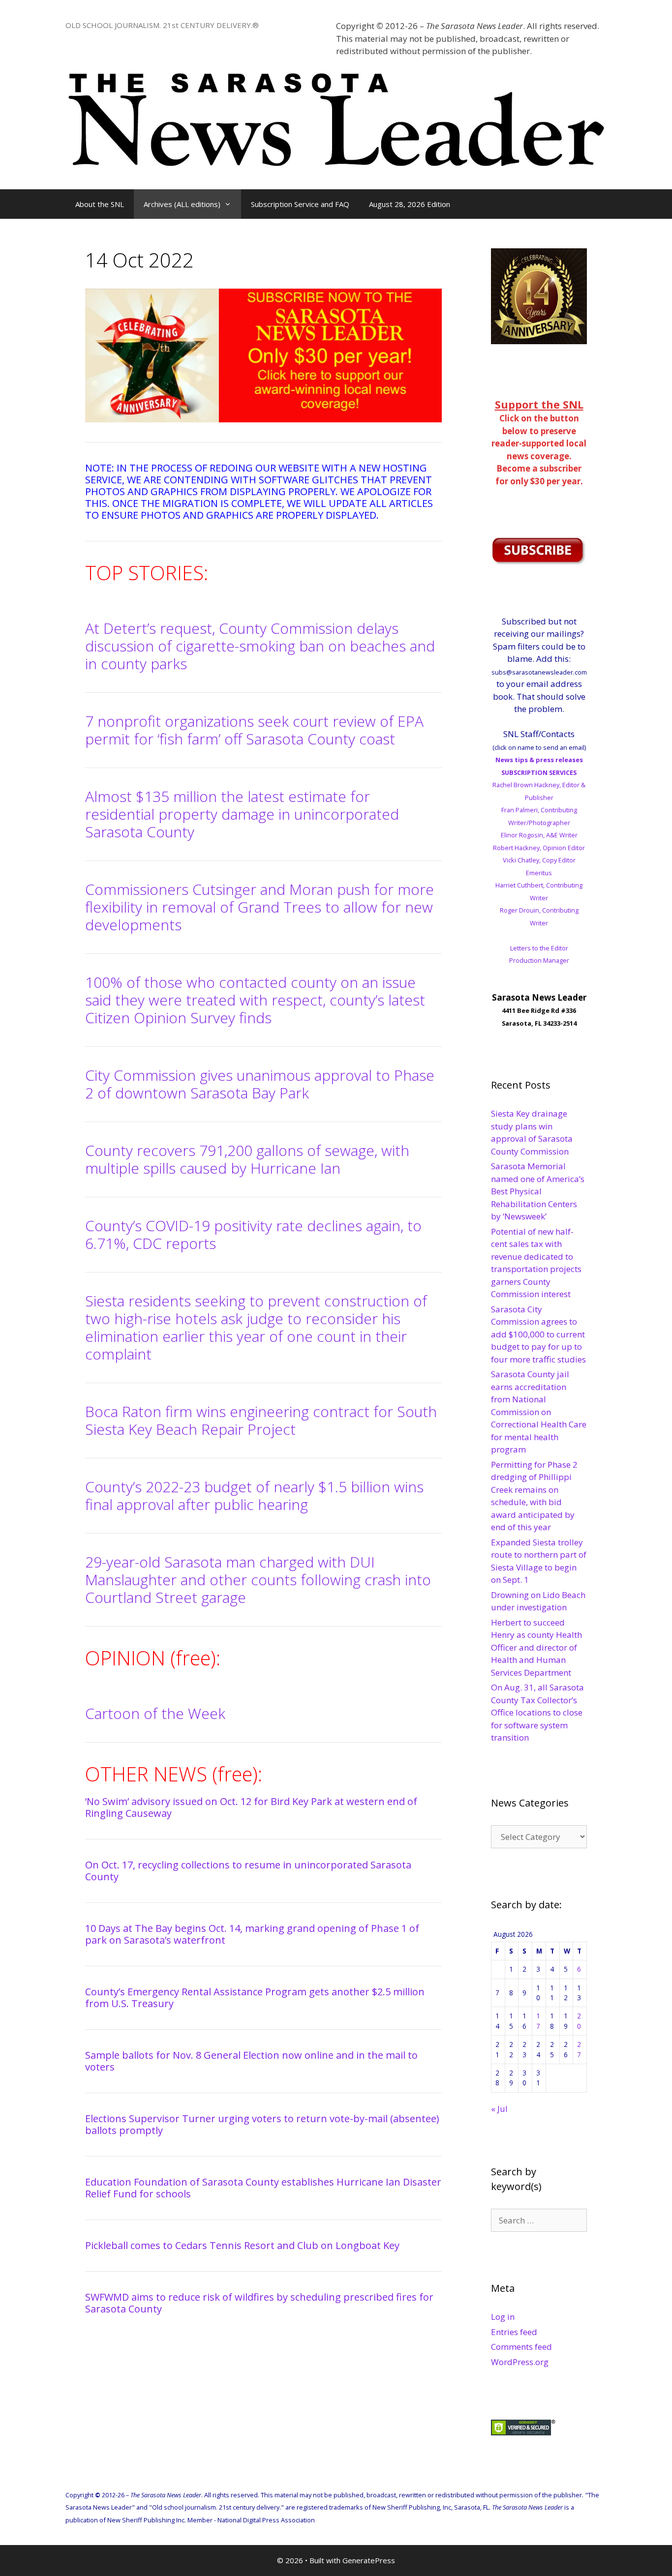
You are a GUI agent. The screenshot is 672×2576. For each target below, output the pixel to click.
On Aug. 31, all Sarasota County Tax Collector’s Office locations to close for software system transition (537, 1712)
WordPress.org (520, 2362)
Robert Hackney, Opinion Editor (539, 848)
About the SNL (100, 204)
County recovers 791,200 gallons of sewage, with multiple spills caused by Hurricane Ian (247, 1159)
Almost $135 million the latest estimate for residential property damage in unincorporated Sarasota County (242, 814)
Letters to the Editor (539, 948)
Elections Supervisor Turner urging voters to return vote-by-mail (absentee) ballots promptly (262, 2124)
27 (579, 2049)
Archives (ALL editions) (182, 204)
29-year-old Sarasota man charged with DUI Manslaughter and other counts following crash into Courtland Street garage (258, 1580)
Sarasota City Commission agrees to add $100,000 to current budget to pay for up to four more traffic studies (538, 1334)
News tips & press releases (539, 760)
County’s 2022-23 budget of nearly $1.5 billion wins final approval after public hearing (254, 1495)
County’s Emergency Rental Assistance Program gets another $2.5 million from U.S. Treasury (255, 1998)
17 (538, 2021)
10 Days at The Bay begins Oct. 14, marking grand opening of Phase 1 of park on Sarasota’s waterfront (252, 1934)
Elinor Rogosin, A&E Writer (539, 835)
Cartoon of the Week (155, 1713)
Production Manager (539, 960)
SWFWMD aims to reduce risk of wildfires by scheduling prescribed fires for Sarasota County (259, 2303)
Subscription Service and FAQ (300, 204)
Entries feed (514, 2332)
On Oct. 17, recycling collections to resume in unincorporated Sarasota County (248, 1871)
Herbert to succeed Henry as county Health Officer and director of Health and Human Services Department (536, 1647)
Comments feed (521, 2347)
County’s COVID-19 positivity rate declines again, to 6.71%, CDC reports (253, 1234)
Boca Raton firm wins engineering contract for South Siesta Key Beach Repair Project (261, 1420)
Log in (503, 2317)
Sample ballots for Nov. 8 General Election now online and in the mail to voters (251, 2061)
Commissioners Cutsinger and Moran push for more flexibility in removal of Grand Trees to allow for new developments (260, 907)
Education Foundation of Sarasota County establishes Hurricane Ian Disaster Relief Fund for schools (263, 2188)
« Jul (499, 2109)
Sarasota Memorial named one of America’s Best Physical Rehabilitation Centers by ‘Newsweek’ (538, 1191)
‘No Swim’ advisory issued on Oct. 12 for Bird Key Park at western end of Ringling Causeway (251, 1807)
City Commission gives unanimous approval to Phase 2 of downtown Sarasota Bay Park (260, 1084)
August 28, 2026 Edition (410, 204)
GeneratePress (369, 2560)
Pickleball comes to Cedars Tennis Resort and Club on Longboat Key (242, 2245)
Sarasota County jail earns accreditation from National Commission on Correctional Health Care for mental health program (539, 1412)
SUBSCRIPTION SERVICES (539, 772)
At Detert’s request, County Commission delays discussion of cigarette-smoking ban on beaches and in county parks (260, 646)
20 (579, 2021)
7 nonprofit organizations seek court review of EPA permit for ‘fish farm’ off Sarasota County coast (254, 730)
